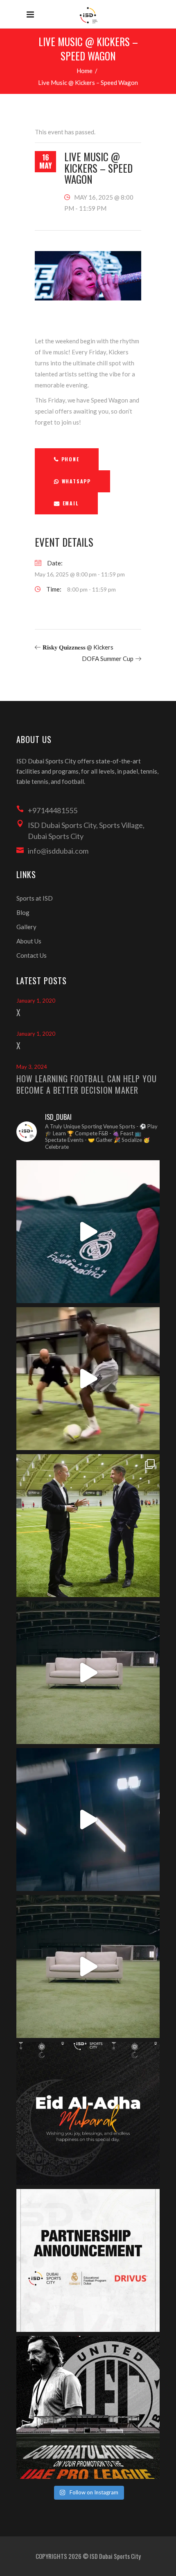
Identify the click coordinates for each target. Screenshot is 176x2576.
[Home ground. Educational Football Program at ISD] (88, 1232)
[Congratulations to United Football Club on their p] (88, 2407)
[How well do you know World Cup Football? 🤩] (88, 1966)
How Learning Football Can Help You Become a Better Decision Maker (87, 1084)
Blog (23, 912)
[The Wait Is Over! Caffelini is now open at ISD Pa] (88, 1820)
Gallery (26, 927)
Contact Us (32, 955)
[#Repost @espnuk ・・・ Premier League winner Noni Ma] (88, 1379)
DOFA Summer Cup (108, 658)
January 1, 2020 (36, 1001)
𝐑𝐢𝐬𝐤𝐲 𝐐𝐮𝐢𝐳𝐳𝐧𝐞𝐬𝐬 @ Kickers (78, 647)
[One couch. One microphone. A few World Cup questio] (88, 1673)
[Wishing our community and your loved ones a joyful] (88, 2113)
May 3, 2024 (32, 1067)
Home (85, 71)
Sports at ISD (35, 898)
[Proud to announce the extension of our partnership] (88, 1526)
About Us (29, 941)
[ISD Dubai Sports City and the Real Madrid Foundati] (88, 2260)
